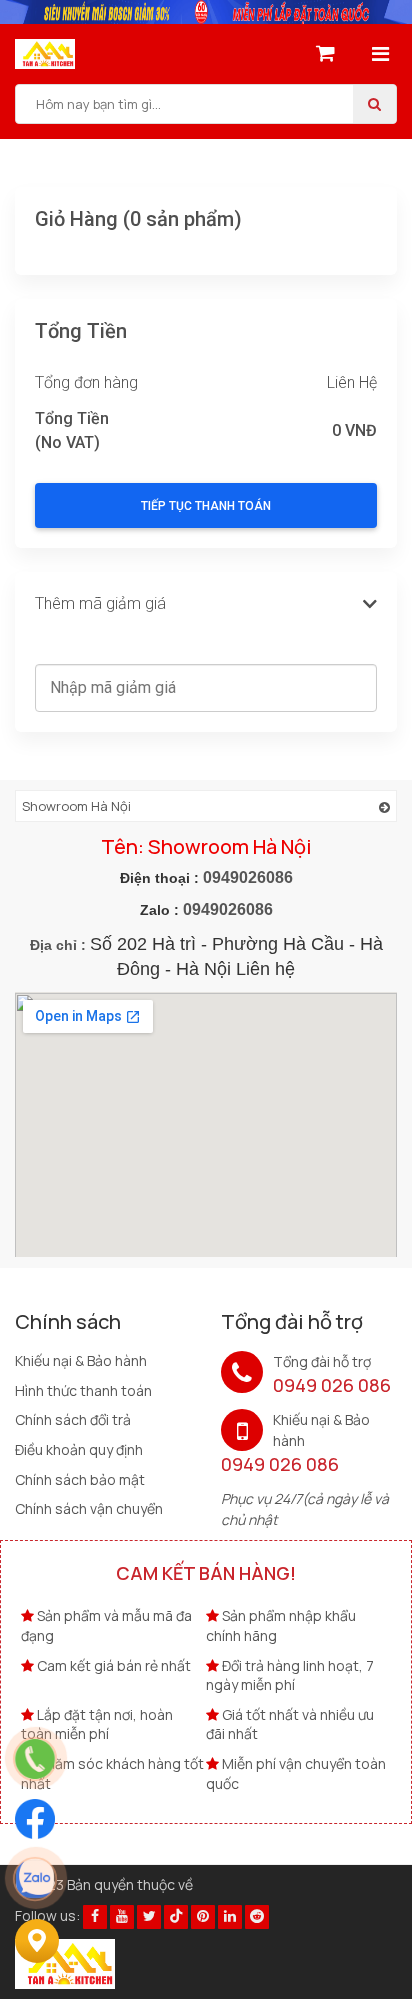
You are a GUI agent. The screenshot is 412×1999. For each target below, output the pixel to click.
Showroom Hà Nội (76, 806)
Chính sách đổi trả (73, 1419)
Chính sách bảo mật (80, 1479)
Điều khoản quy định (79, 1449)
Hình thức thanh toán (83, 1390)
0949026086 (248, 877)
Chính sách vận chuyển (89, 1508)
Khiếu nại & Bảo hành (81, 1360)
